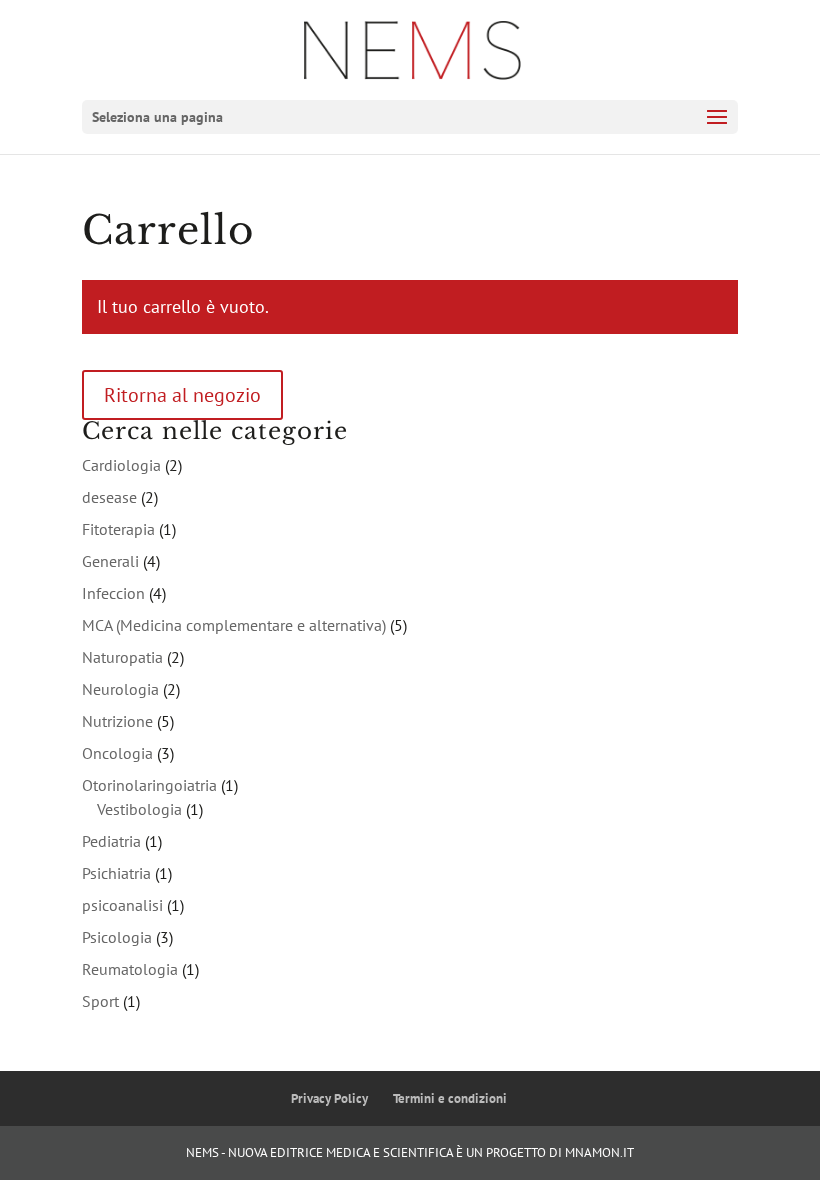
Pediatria (111, 841)
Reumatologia (130, 969)
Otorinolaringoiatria (149, 785)
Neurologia (120, 689)
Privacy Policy (329, 1098)
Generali (110, 561)
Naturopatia (122, 657)
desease (109, 497)
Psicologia (117, 937)
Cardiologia (121, 465)
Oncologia (117, 753)
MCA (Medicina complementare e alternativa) (234, 625)
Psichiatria (116, 873)
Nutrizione (117, 721)
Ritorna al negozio (182, 395)
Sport (100, 1001)
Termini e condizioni (450, 1098)
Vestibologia (139, 809)
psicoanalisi (122, 905)
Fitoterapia (118, 529)
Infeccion (113, 593)
